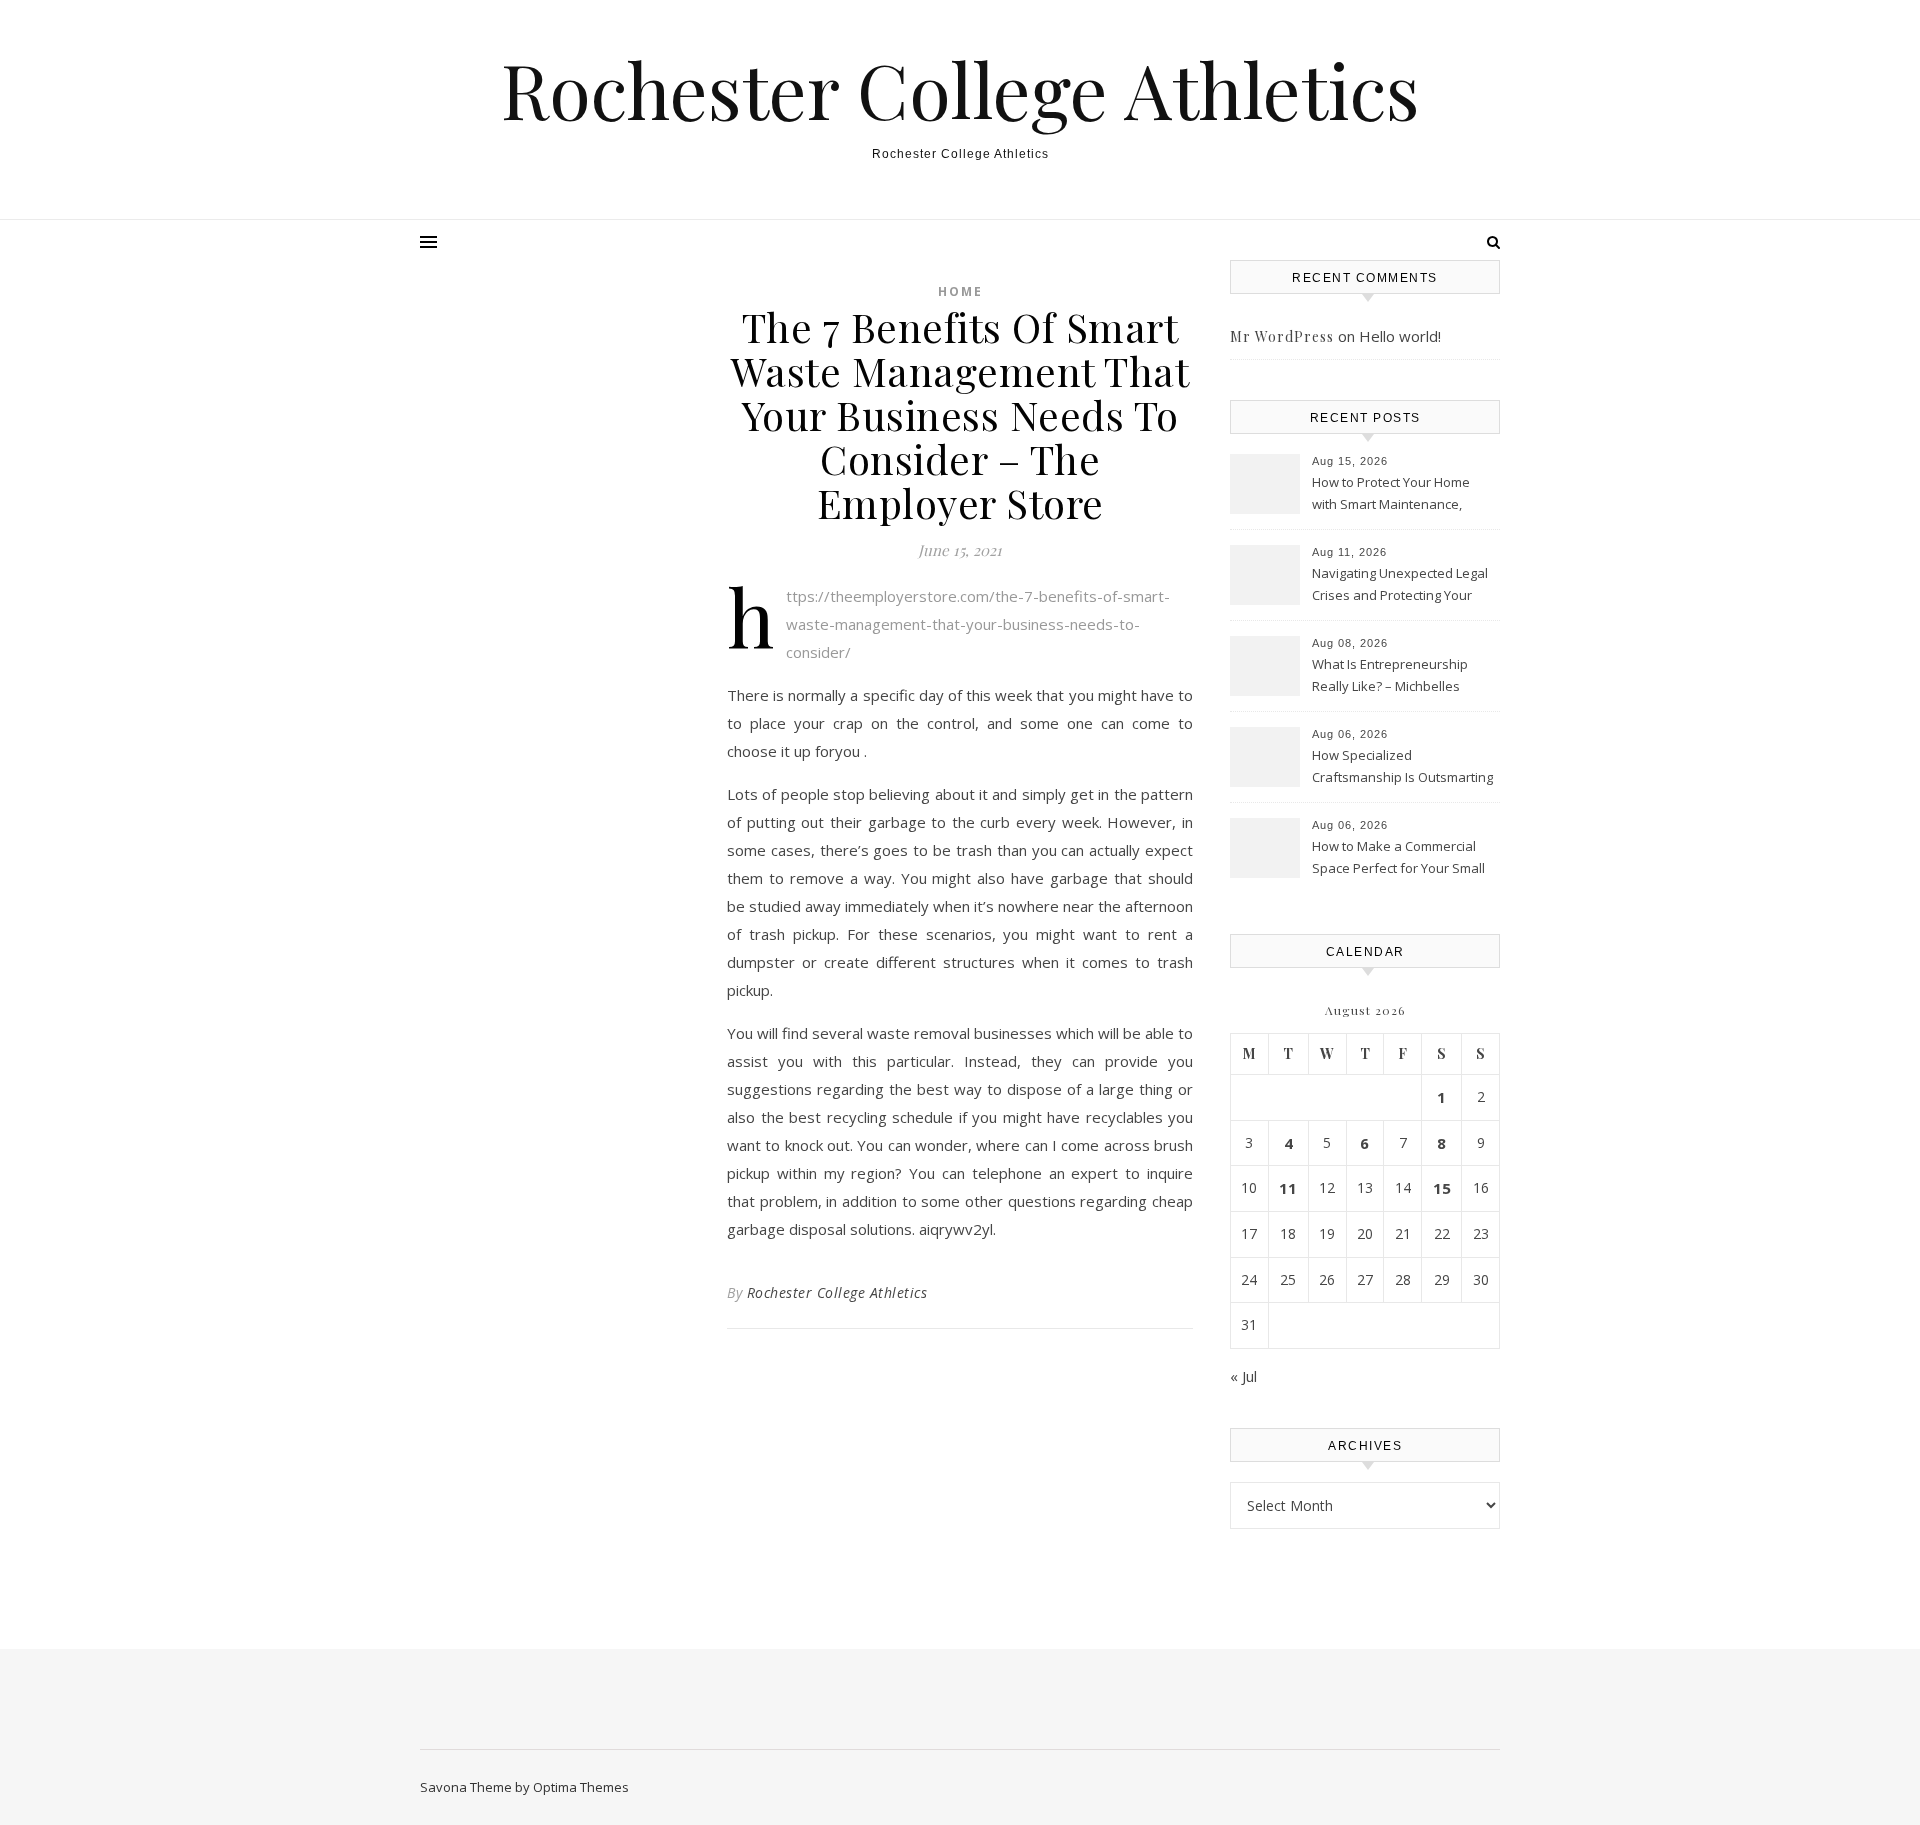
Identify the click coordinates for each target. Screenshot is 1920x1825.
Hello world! (1400, 336)
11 (1288, 1188)
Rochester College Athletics (960, 89)
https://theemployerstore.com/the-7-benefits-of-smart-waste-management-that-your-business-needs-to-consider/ (978, 624)
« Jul (1243, 1376)
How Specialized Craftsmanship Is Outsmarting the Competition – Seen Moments (1402, 768)
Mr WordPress (1282, 336)
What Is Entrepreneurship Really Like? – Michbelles (1390, 675)
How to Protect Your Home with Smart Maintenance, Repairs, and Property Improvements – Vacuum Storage (1391, 495)
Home (960, 291)
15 (1442, 1188)
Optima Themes (581, 1787)
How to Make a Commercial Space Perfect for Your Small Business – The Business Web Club (1403, 859)
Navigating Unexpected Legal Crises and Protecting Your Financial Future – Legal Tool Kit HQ (1400, 586)
